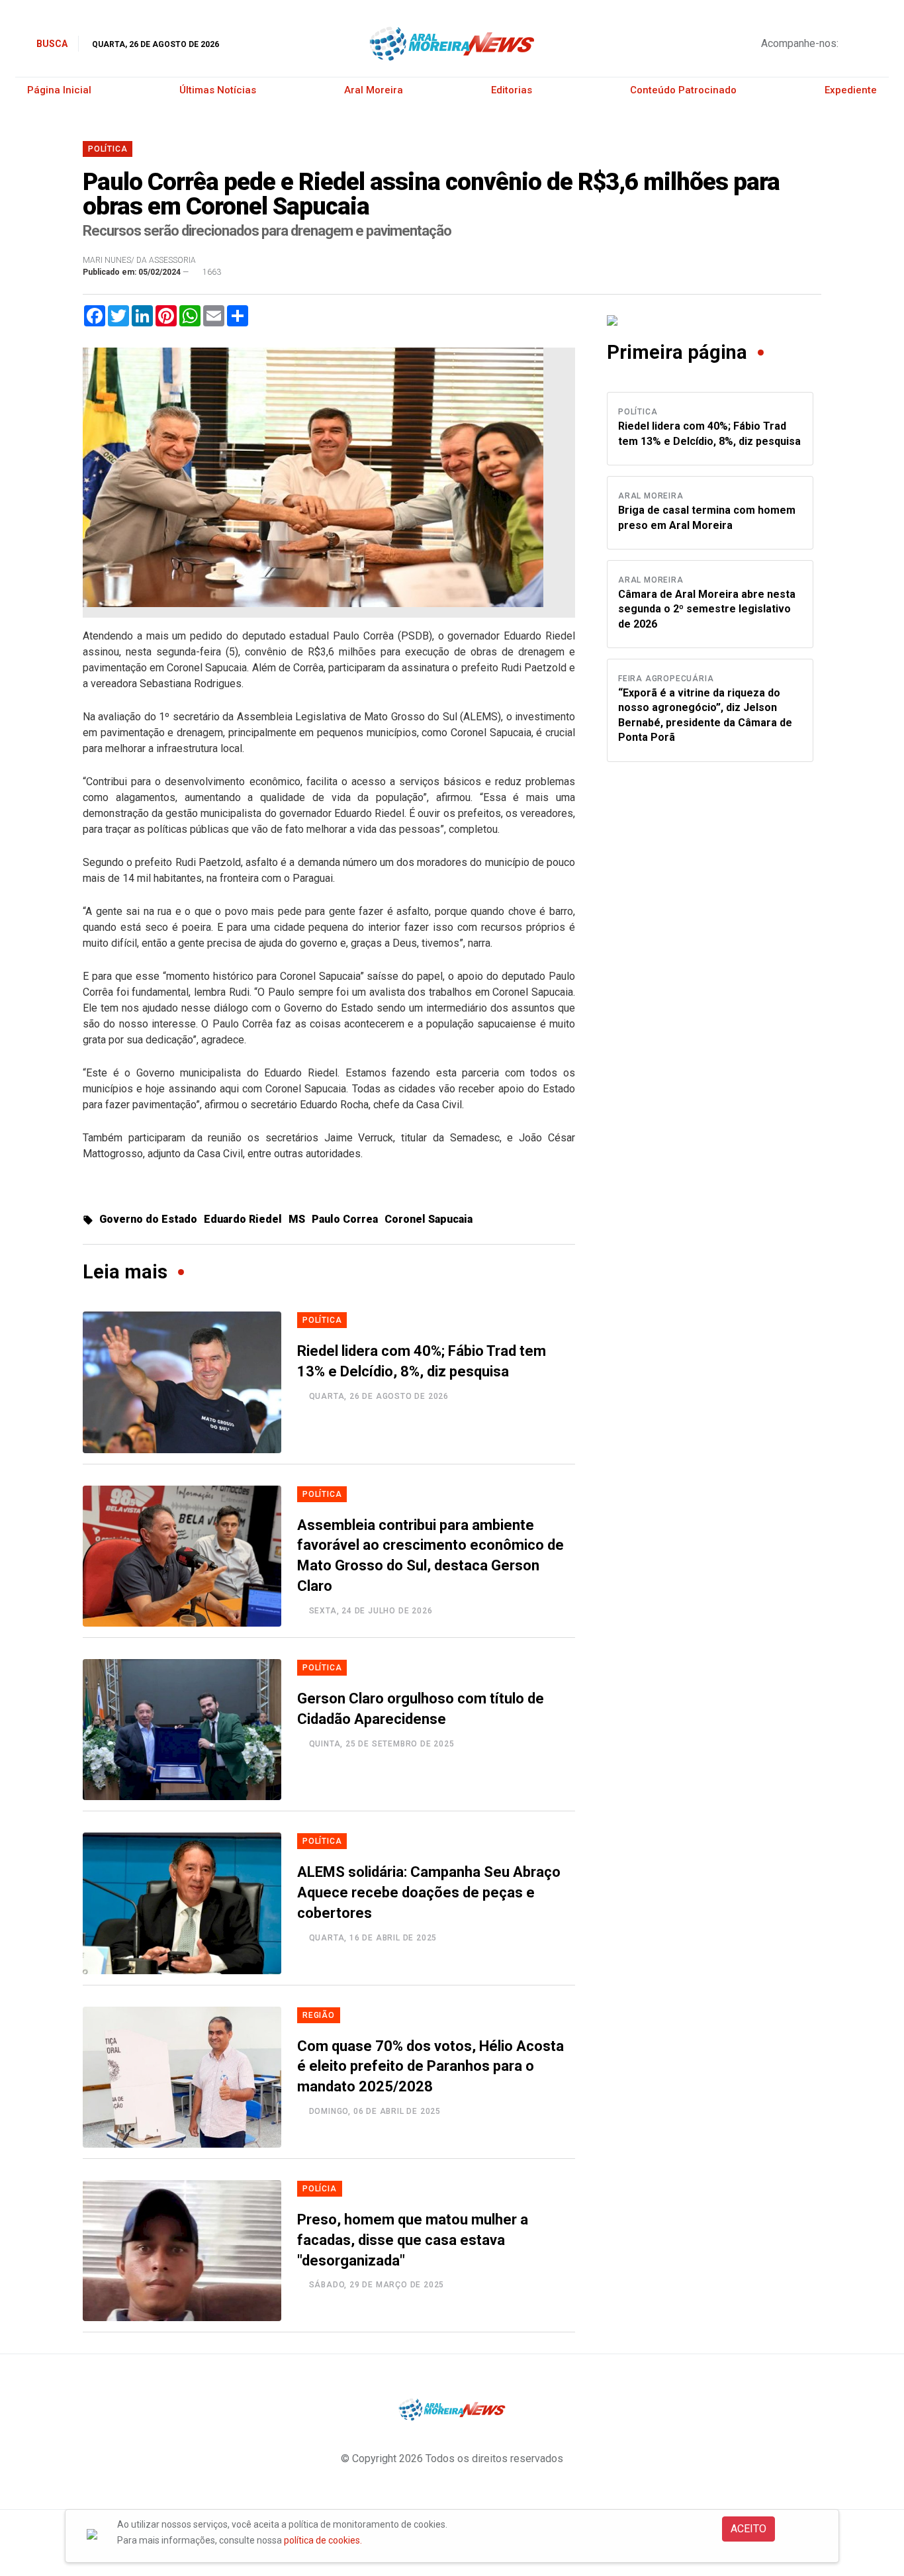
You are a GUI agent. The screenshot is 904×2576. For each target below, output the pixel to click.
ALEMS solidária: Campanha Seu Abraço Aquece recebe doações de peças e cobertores (429, 1892)
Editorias (512, 90)
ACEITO (748, 2529)
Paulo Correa (345, 1219)
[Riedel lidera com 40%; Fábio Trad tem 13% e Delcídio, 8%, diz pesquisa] (182, 1382)
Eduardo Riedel (243, 1219)
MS (297, 1219)
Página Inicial (59, 90)
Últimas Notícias (218, 90)
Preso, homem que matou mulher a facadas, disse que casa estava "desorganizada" (413, 2240)
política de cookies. (323, 2540)
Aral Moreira (374, 90)
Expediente (851, 90)
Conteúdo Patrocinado (683, 90)
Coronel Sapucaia (429, 1219)
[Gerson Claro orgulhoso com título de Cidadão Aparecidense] (182, 1730)
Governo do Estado (148, 1219)
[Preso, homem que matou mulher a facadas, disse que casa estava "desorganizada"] (182, 2251)
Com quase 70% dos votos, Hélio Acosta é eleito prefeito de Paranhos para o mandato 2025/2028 (430, 2067)
